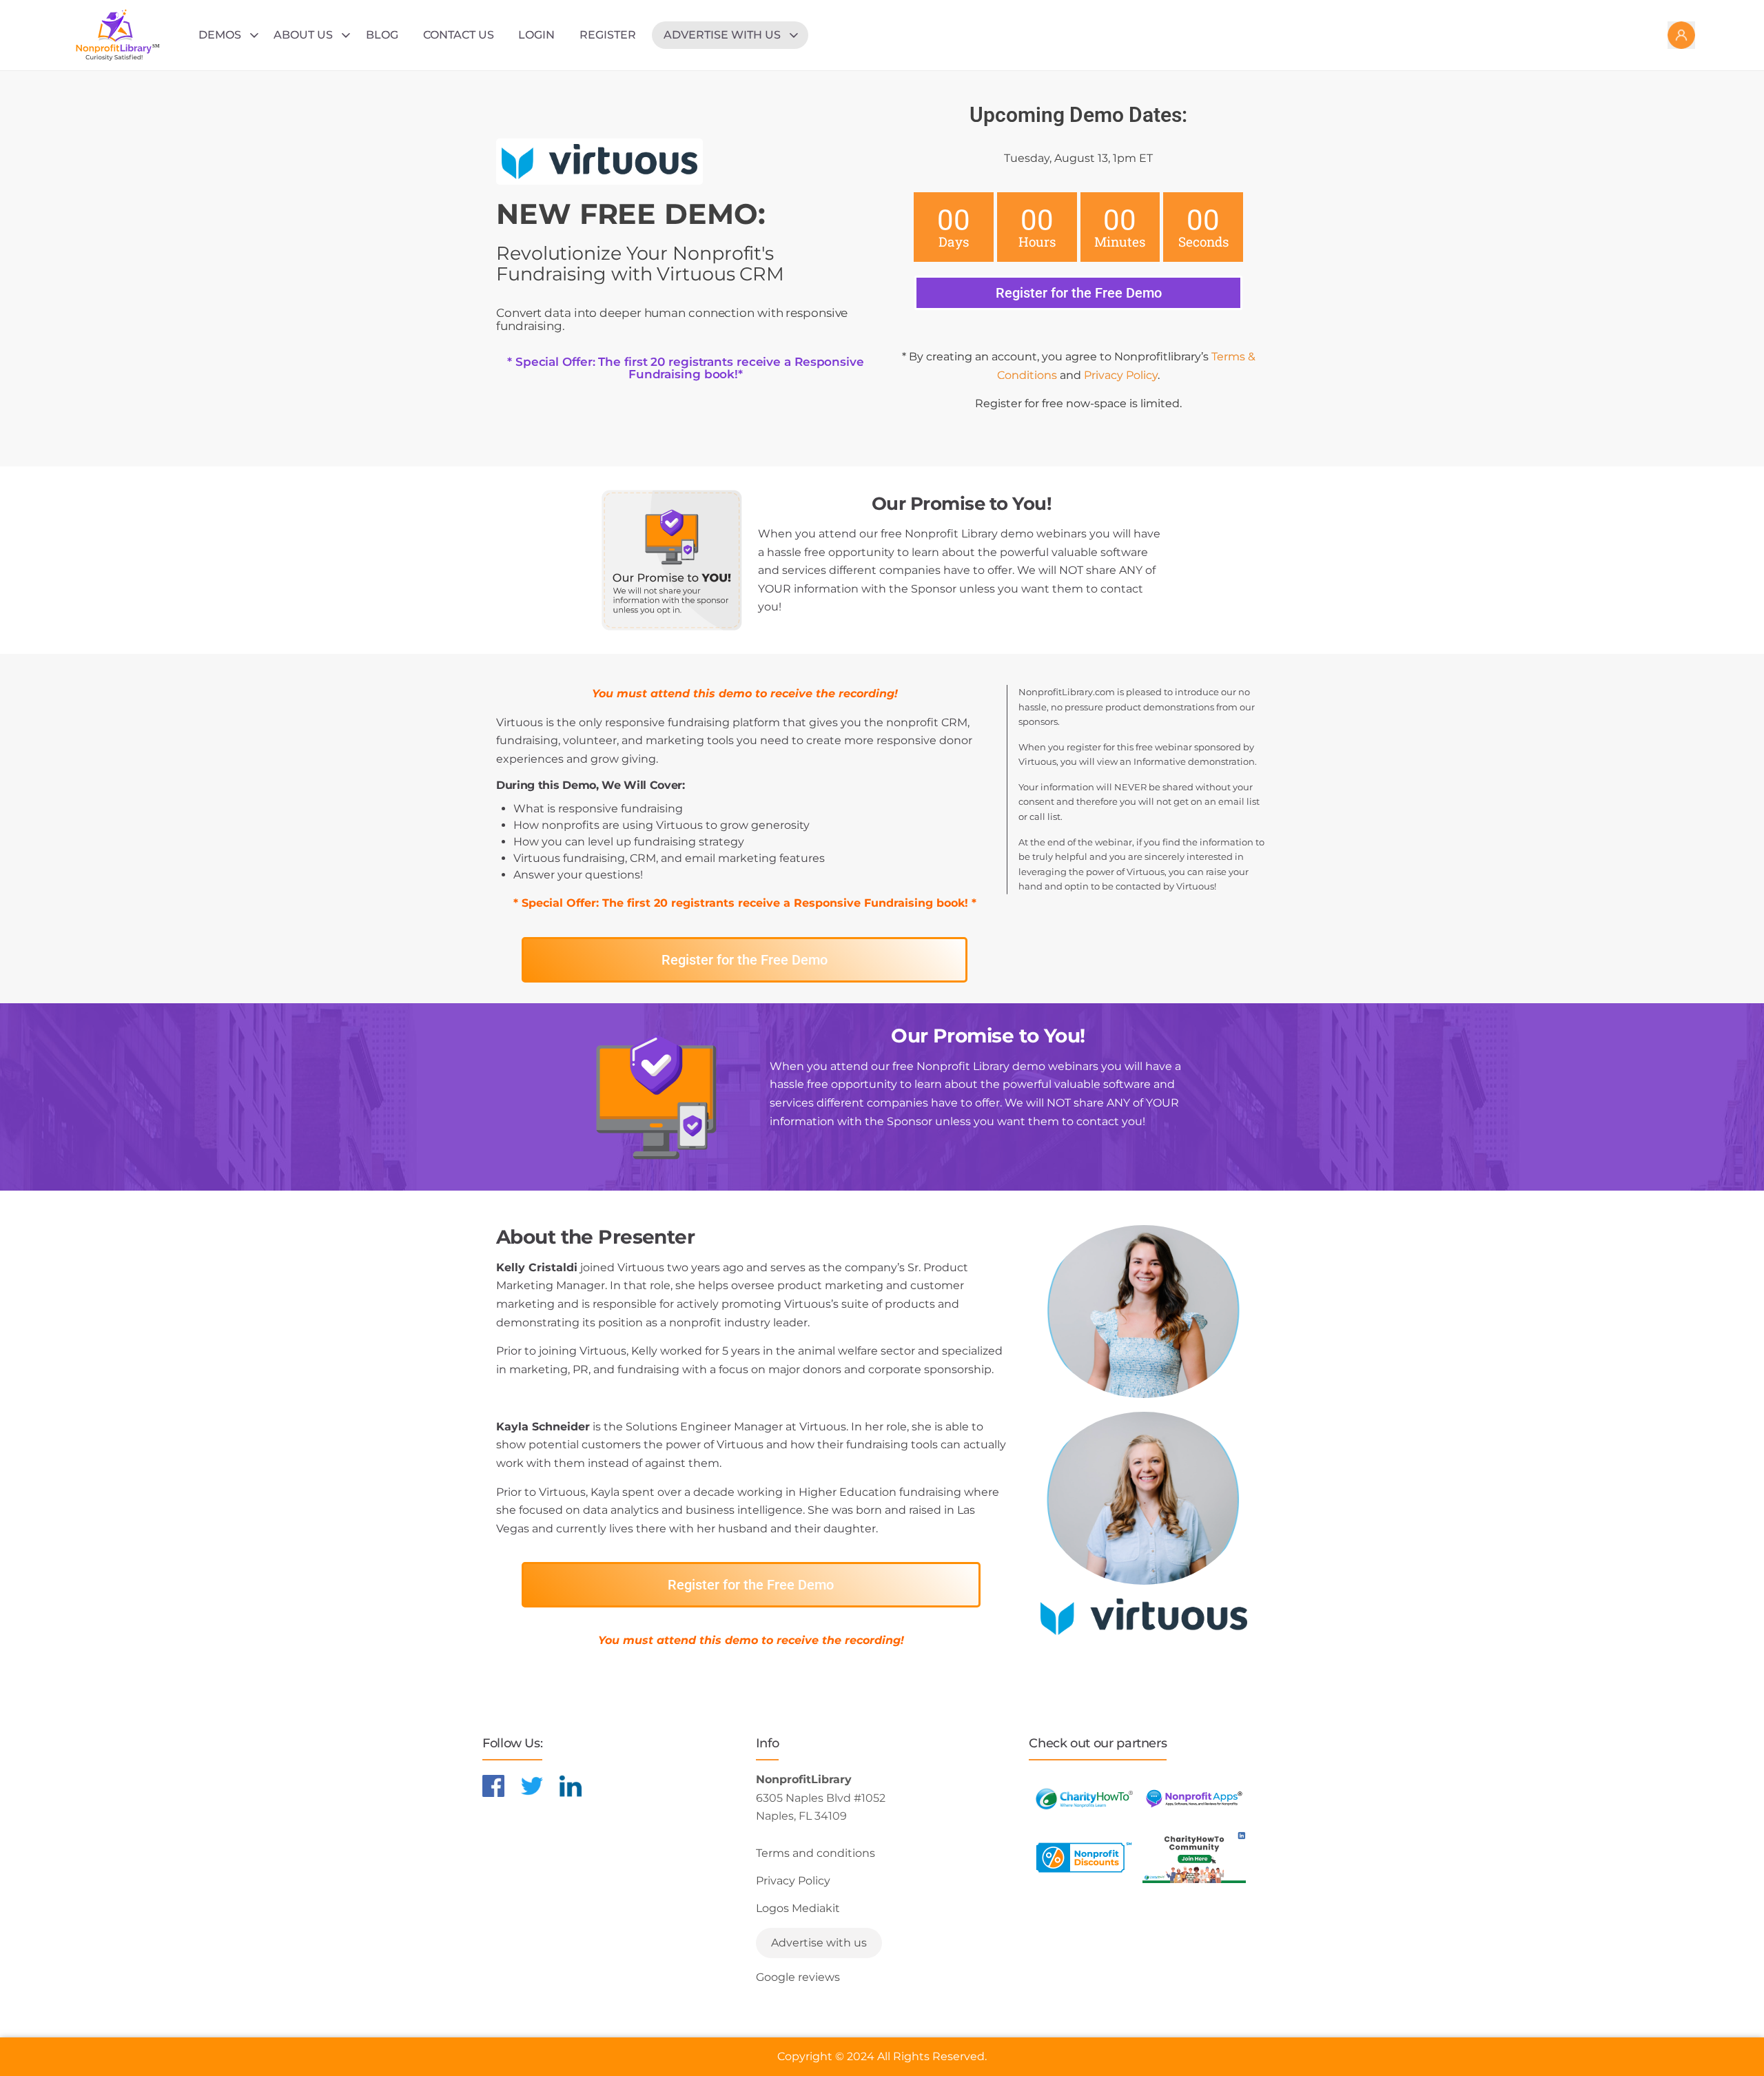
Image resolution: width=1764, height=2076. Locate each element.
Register (608, 35)
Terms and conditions (816, 1853)
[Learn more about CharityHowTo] (1084, 1799)
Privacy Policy (1121, 375)
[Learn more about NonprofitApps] (1194, 1799)
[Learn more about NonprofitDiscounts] (1084, 1857)
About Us (303, 35)
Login (536, 35)
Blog (382, 35)
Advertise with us (722, 35)
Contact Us (459, 35)
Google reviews (798, 1977)
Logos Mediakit (798, 1908)
